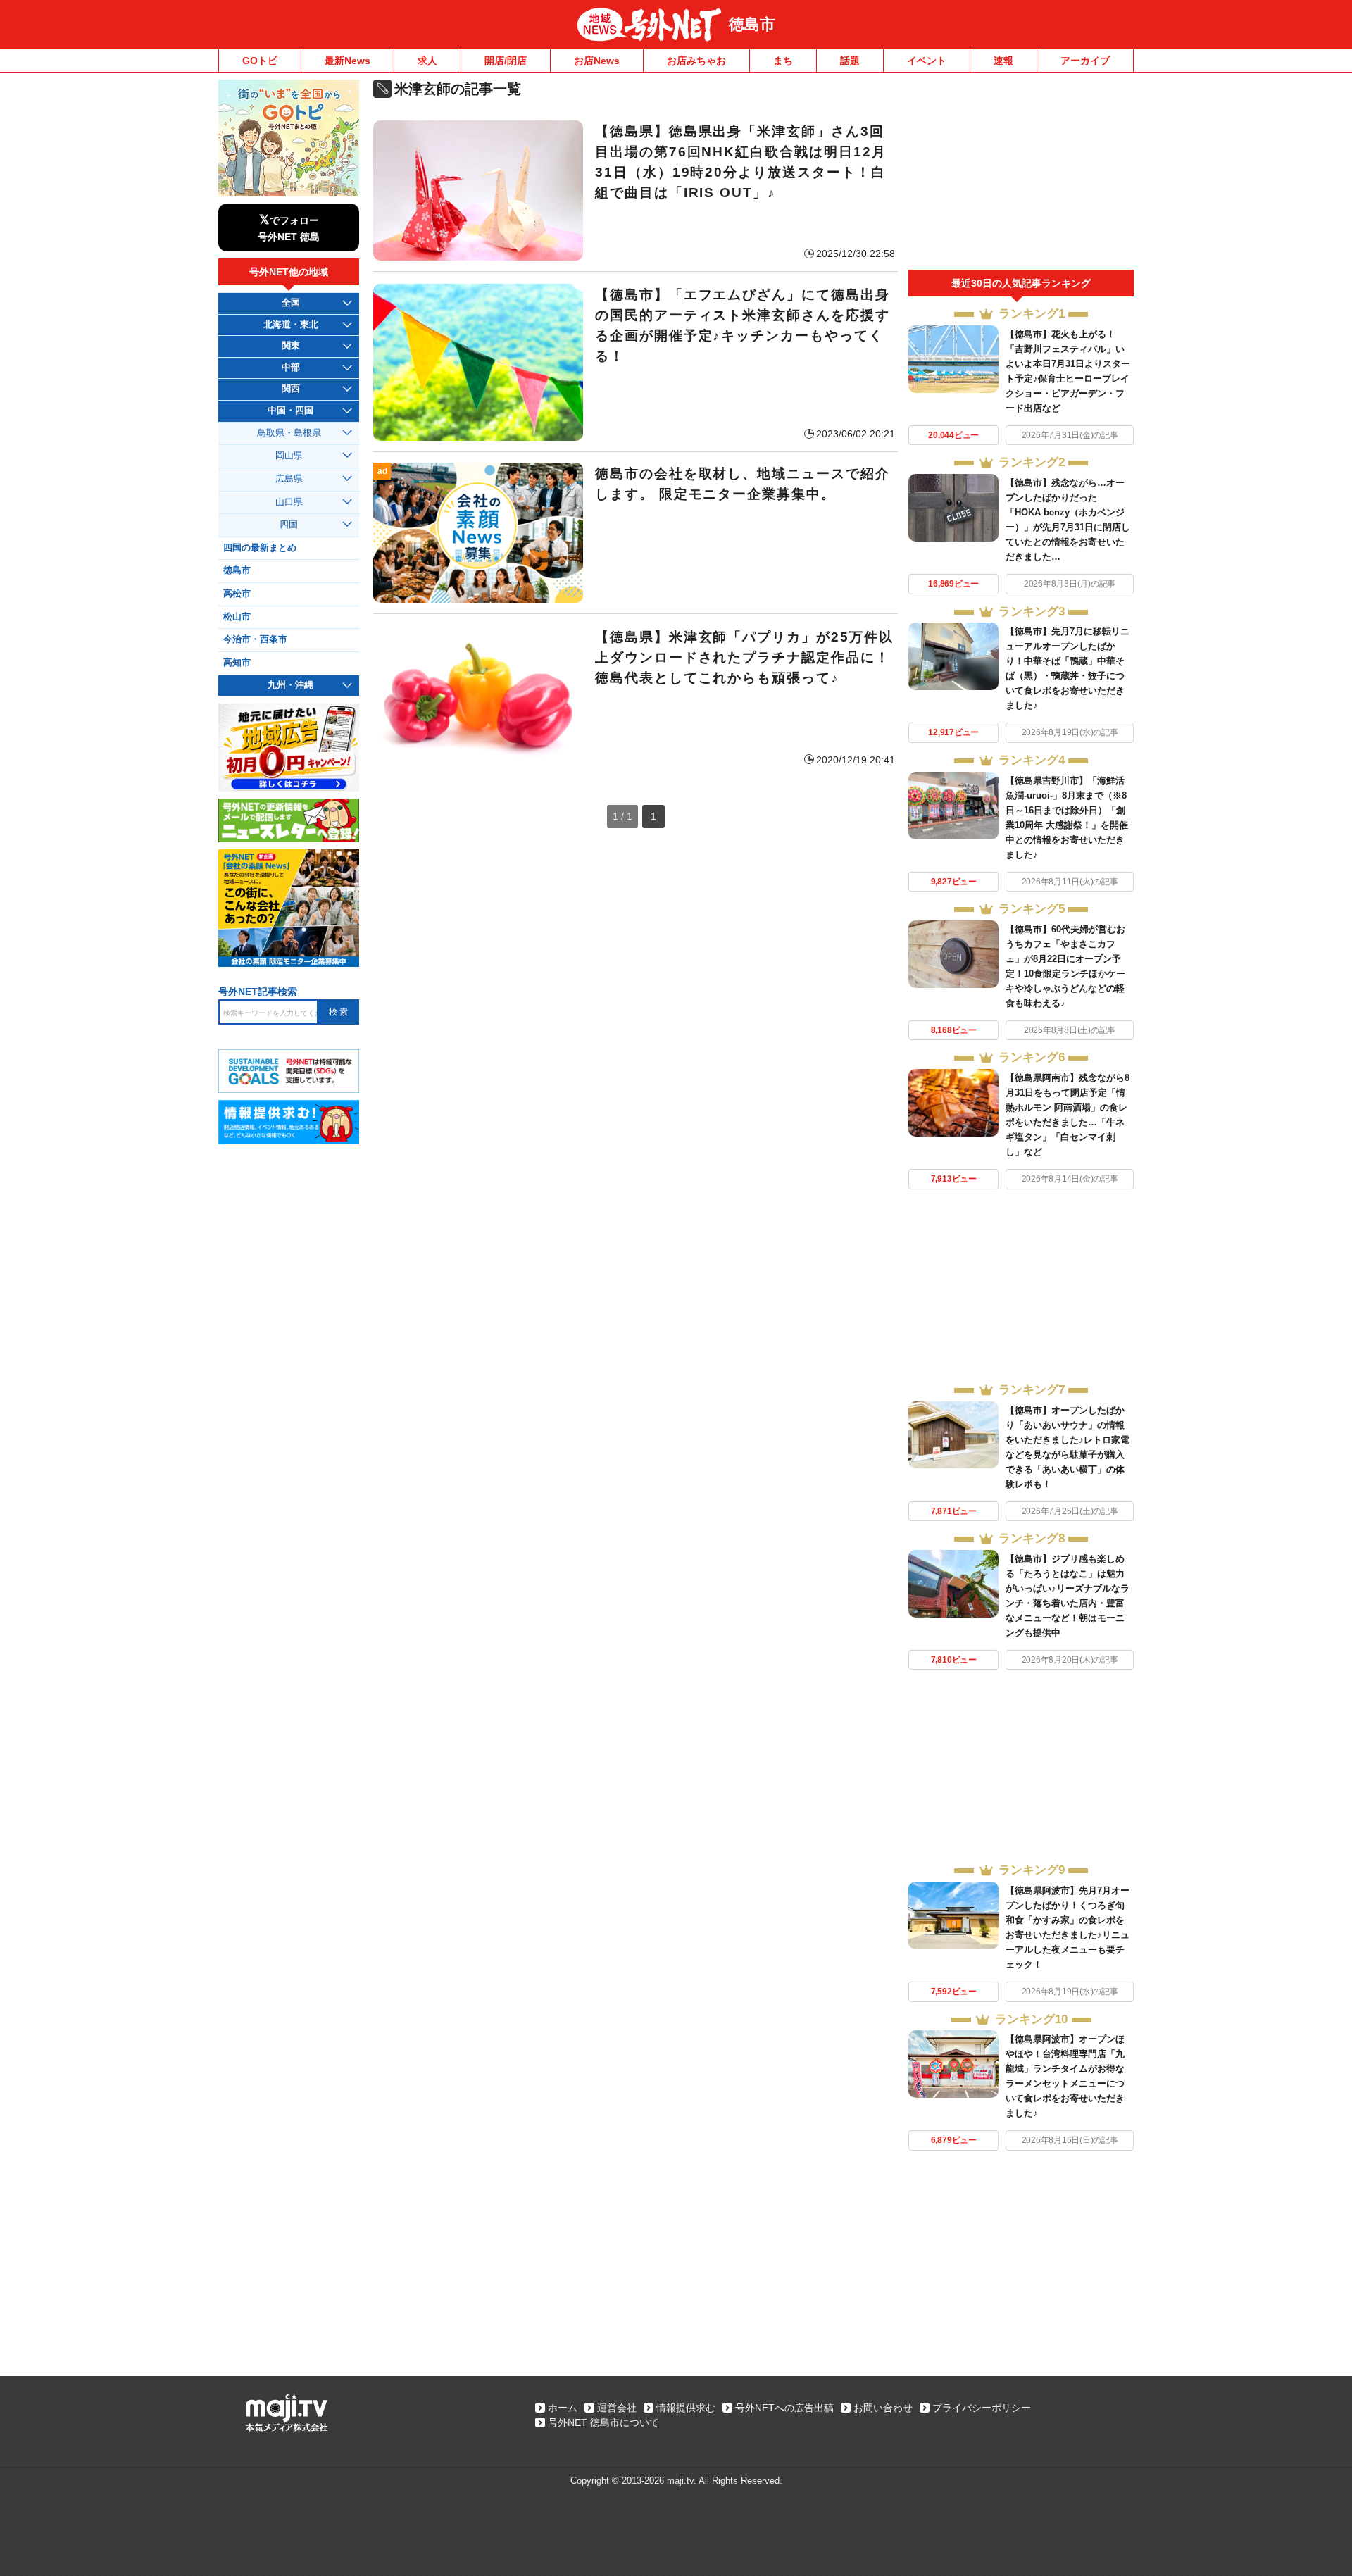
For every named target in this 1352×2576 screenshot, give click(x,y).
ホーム (563, 2408)
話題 (850, 61)
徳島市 (752, 24)
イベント (927, 61)
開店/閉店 (506, 61)
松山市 (237, 617)
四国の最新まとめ (260, 548)
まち (783, 61)
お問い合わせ (883, 2408)
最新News (348, 61)
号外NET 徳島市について (603, 2422)
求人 (427, 61)
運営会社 (617, 2408)
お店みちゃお (696, 61)
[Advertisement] (1021, 175)
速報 (1003, 61)
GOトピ (260, 61)
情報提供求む (686, 2408)
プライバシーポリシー (982, 2408)
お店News (597, 61)
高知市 (237, 663)
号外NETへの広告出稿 (784, 2408)
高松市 (237, 594)
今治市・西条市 (255, 639)
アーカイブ (1085, 61)
